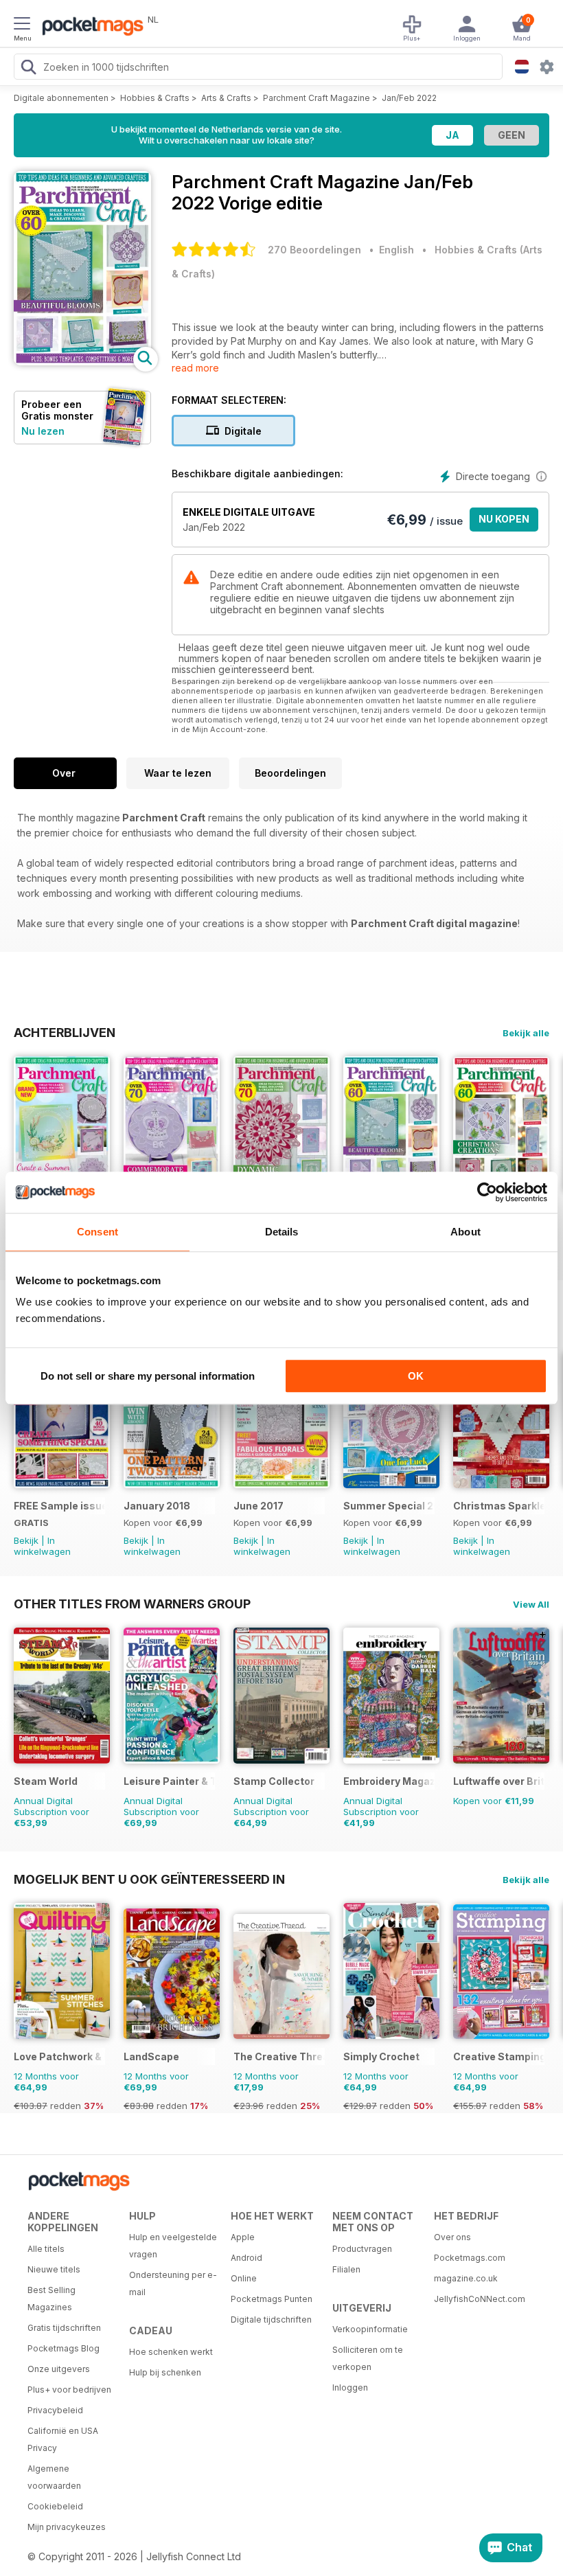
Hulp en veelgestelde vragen (173, 2246)
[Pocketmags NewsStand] (89, 27)
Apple (243, 2237)
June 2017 (258, 1506)
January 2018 (157, 1506)
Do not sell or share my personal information (148, 1376)
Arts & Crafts (226, 98)
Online (244, 2278)
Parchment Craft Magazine (317, 98)
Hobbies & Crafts (155, 98)
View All (531, 1604)
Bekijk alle (526, 1033)
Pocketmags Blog (64, 2348)
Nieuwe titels (54, 2269)
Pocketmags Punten (272, 2299)
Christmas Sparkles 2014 (499, 1506)
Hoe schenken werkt (171, 2352)
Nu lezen (43, 431)
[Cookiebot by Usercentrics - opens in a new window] (487, 1192)
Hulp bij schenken (165, 2372)
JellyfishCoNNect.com (480, 2299)
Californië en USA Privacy (63, 2439)
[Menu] (22, 25)
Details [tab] (282, 1232)
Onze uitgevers (59, 2369)
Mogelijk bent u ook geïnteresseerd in (149, 1879)
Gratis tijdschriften (64, 2328)
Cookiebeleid (55, 2506)
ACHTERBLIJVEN (65, 1032)
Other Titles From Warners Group (132, 1604)
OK (416, 1376)
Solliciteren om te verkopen (368, 2358)
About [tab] (466, 1232)
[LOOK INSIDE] (82, 362)
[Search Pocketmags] (28, 69)
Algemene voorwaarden (54, 2477)
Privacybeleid (55, 2410)
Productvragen (362, 2249)
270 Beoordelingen (314, 250)
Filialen (346, 2269)
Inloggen (350, 2387)
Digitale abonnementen (61, 98)
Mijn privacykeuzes (67, 2527)
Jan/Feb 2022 (409, 98)
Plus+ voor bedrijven (69, 2390)
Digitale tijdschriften (271, 2319)
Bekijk (26, 1540)
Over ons (452, 2237)
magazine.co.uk (466, 2278)
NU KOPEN (504, 519)
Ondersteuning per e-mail (173, 2283)
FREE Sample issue (59, 1506)
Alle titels (46, 2249)
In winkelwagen (42, 1546)
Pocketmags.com (470, 2258)
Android (246, 2258)
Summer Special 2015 (389, 1506)
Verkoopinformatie (370, 2329)
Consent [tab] (97, 1232)
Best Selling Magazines (51, 2299)
